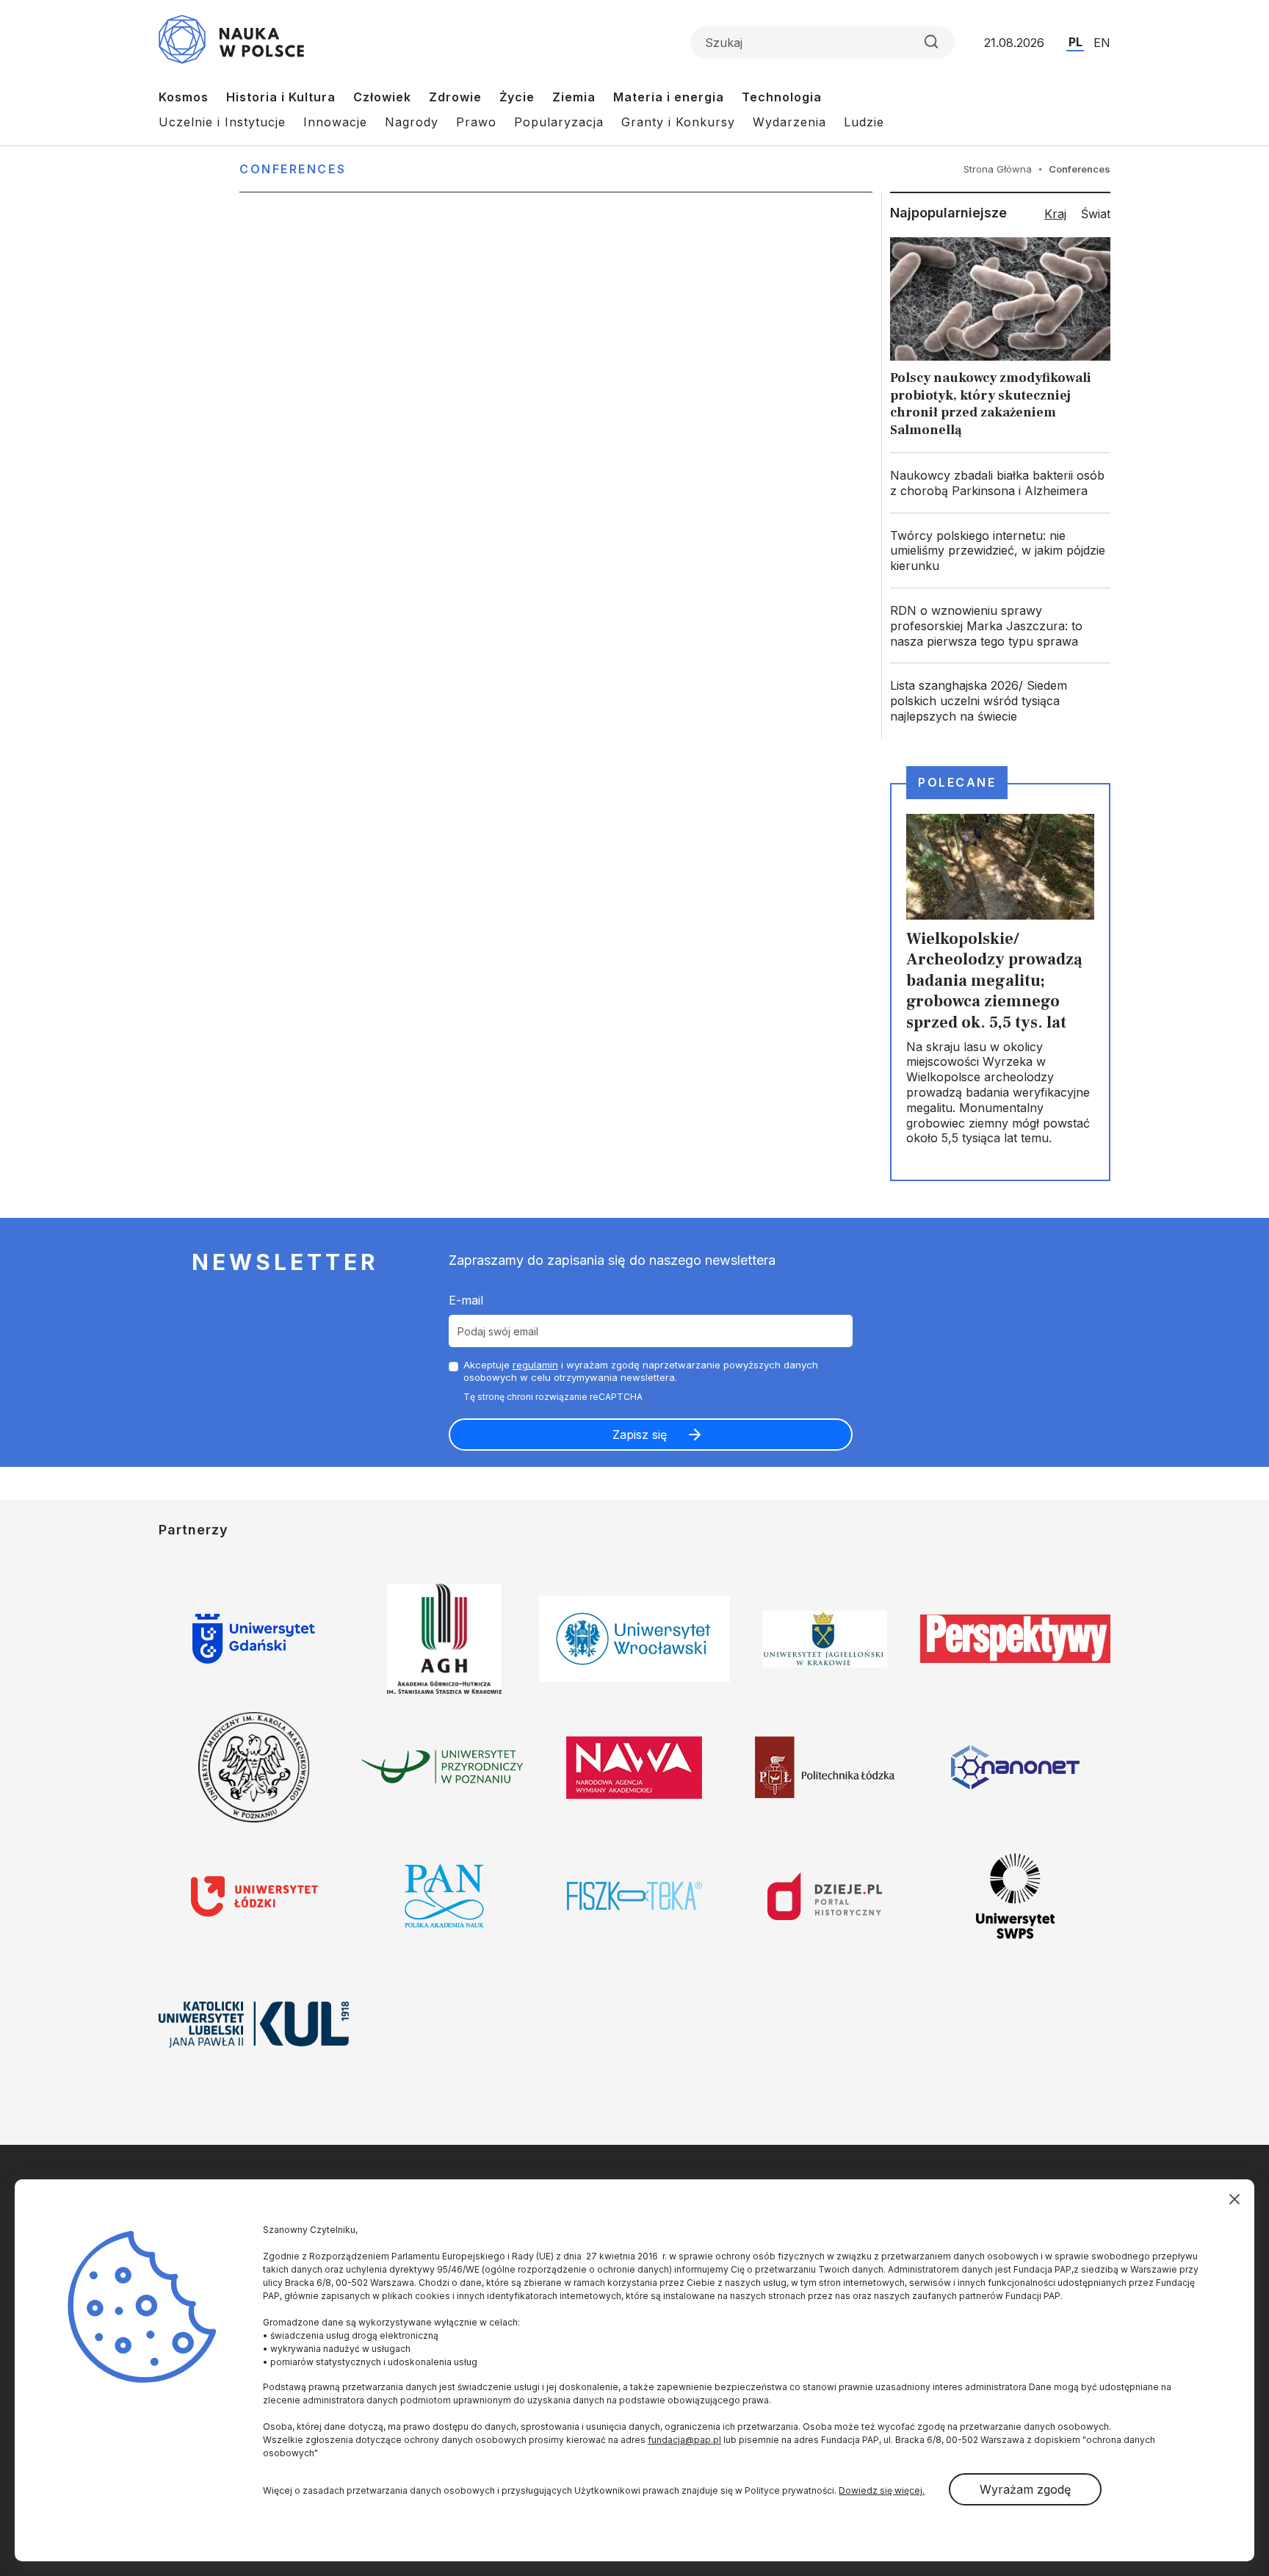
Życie (517, 97)
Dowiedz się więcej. (882, 2490)
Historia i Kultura (281, 97)
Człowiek (382, 97)
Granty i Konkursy (678, 122)
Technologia (782, 97)
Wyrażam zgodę (1025, 2489)
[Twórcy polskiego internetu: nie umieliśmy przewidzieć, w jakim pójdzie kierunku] (1000, 551)
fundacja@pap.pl (684, 2440)
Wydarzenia (789, 122)
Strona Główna (998, 169)
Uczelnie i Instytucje (222, 122)
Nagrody (412, 122)
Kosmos (184, 97)
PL (1075, 42)
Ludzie (864, 122)
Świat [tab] (1096, 214)
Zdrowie (455, 97)
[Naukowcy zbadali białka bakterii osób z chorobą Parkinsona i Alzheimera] (1000, 483)
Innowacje (335, 122)
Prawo (476, 122)
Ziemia (574, 97)
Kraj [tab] (1055, 214)
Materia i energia (669, 97)
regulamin (535, 1365)
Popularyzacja (559, 122)
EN (1102, 43)
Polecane (957, 782)
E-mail (466, 1300)
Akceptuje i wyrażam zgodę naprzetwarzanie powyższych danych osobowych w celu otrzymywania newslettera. (641, 1371)
